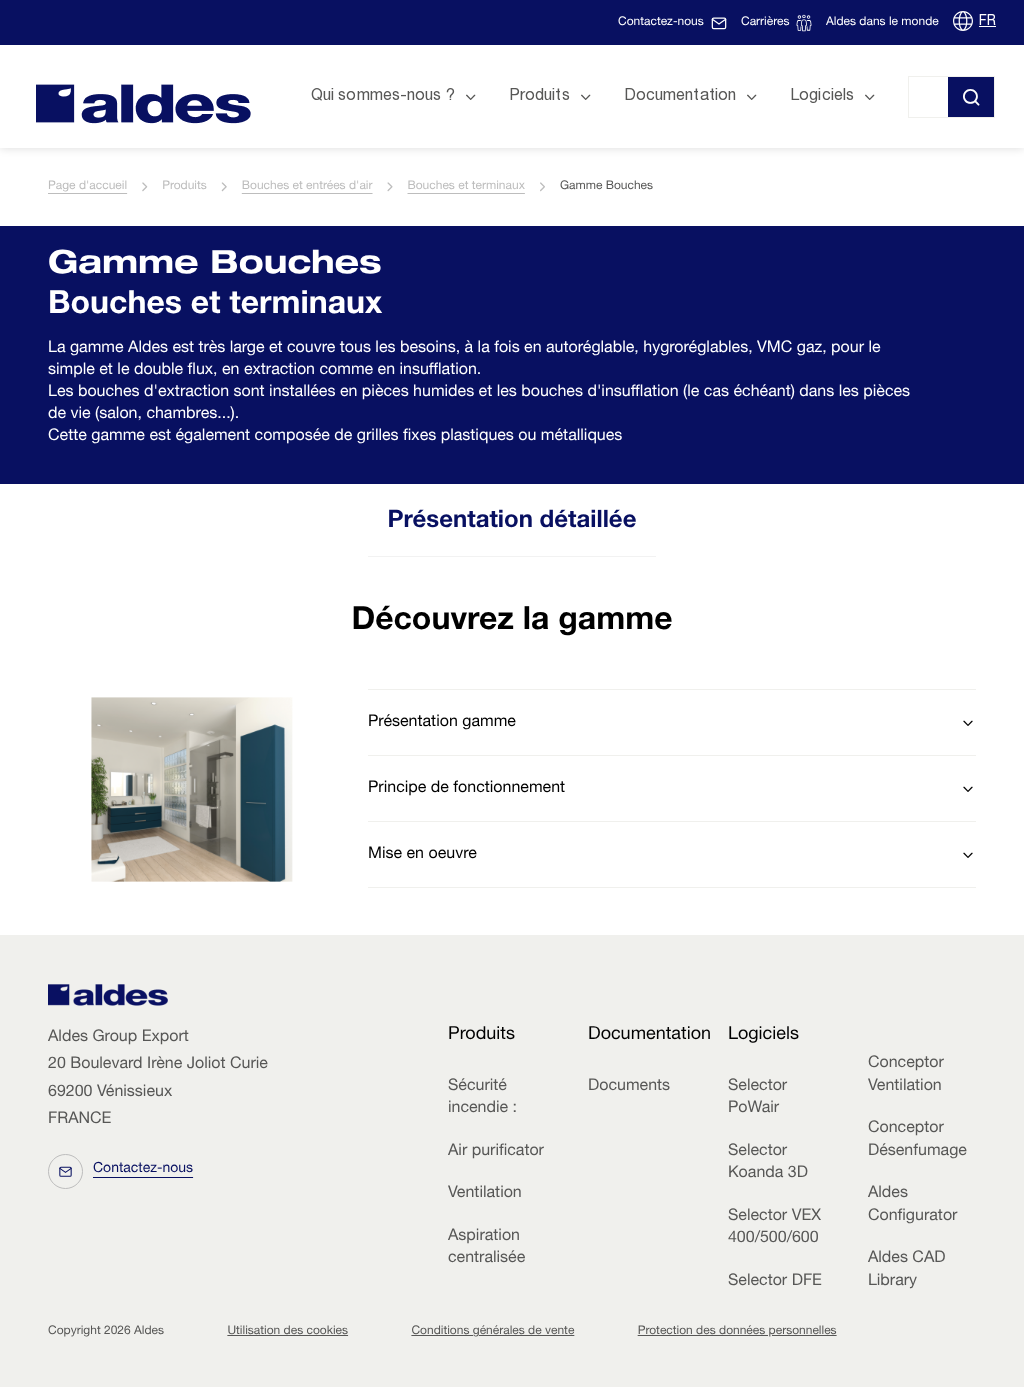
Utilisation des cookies (287, 1332)
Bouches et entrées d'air (307, 187)
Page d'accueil (87, 187)
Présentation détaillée (512, 522)
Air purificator (496, 1152)
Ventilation (485, 1194)
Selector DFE (775, 1282)
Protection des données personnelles (737, 1332)
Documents (629, 1087)
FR (987, 22)
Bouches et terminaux (466, 187)
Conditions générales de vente (492, 1332)
